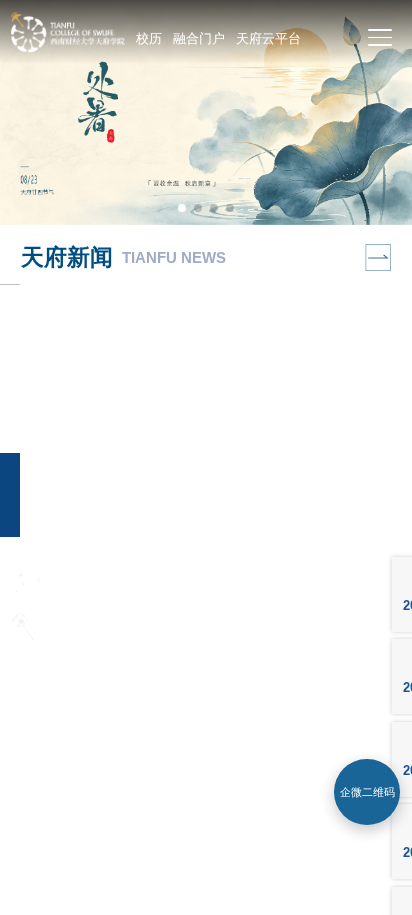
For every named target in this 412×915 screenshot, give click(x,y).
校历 (149, 38)
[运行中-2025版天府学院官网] (67, 47)
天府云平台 (268, 38)
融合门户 (199, 38)
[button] (182, 208)
